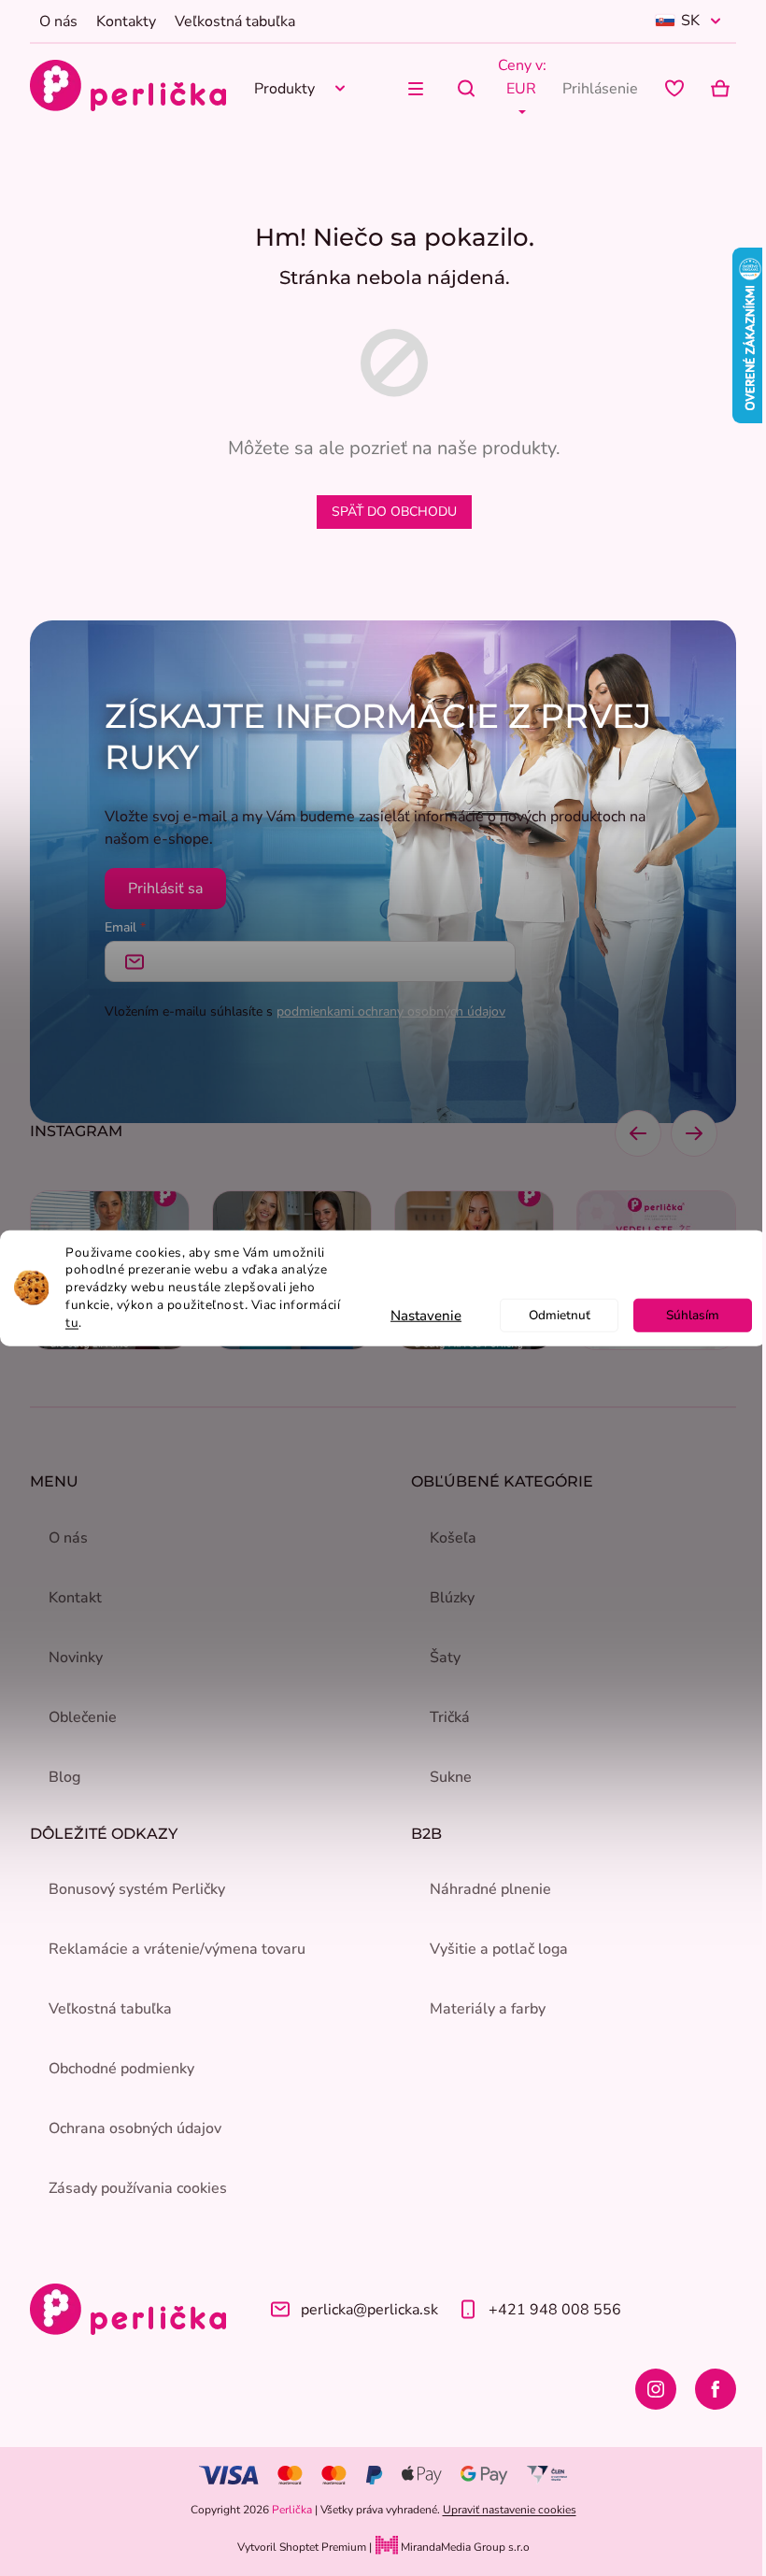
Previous (638, 1133)
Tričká (450, 1717)
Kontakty (126, 21)
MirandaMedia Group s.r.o (464, 2547)
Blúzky (452, 1598)
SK (690, 21)
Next (694, 1133)
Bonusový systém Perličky (137, 1889)
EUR (521, 89)
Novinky (76, 1658)
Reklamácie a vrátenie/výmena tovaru (177, 1949)
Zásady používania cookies (138, 2188)
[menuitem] (303, 88)
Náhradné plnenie (490, 1889)
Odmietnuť (560, 1315)
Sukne (451, 1777)
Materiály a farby (488, 2009)
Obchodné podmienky (121, 2069)
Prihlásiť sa (165, 889)
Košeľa (453, 1538)
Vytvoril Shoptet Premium (302, 2547)
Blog (64, 1777)
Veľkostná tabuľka (235, 21)
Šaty (445, 1658)
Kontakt (75, 1598)
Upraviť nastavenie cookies (510, 2510)
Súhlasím (693, 1315)
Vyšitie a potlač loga (499, 1949)
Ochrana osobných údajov (135, 2128)
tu (72, 1323)
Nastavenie (426, 1316)
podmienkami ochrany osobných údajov (391, 1011)
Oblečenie (83, 1717)
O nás (58, 21)
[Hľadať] (466, 89)
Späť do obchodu (394, 512)
